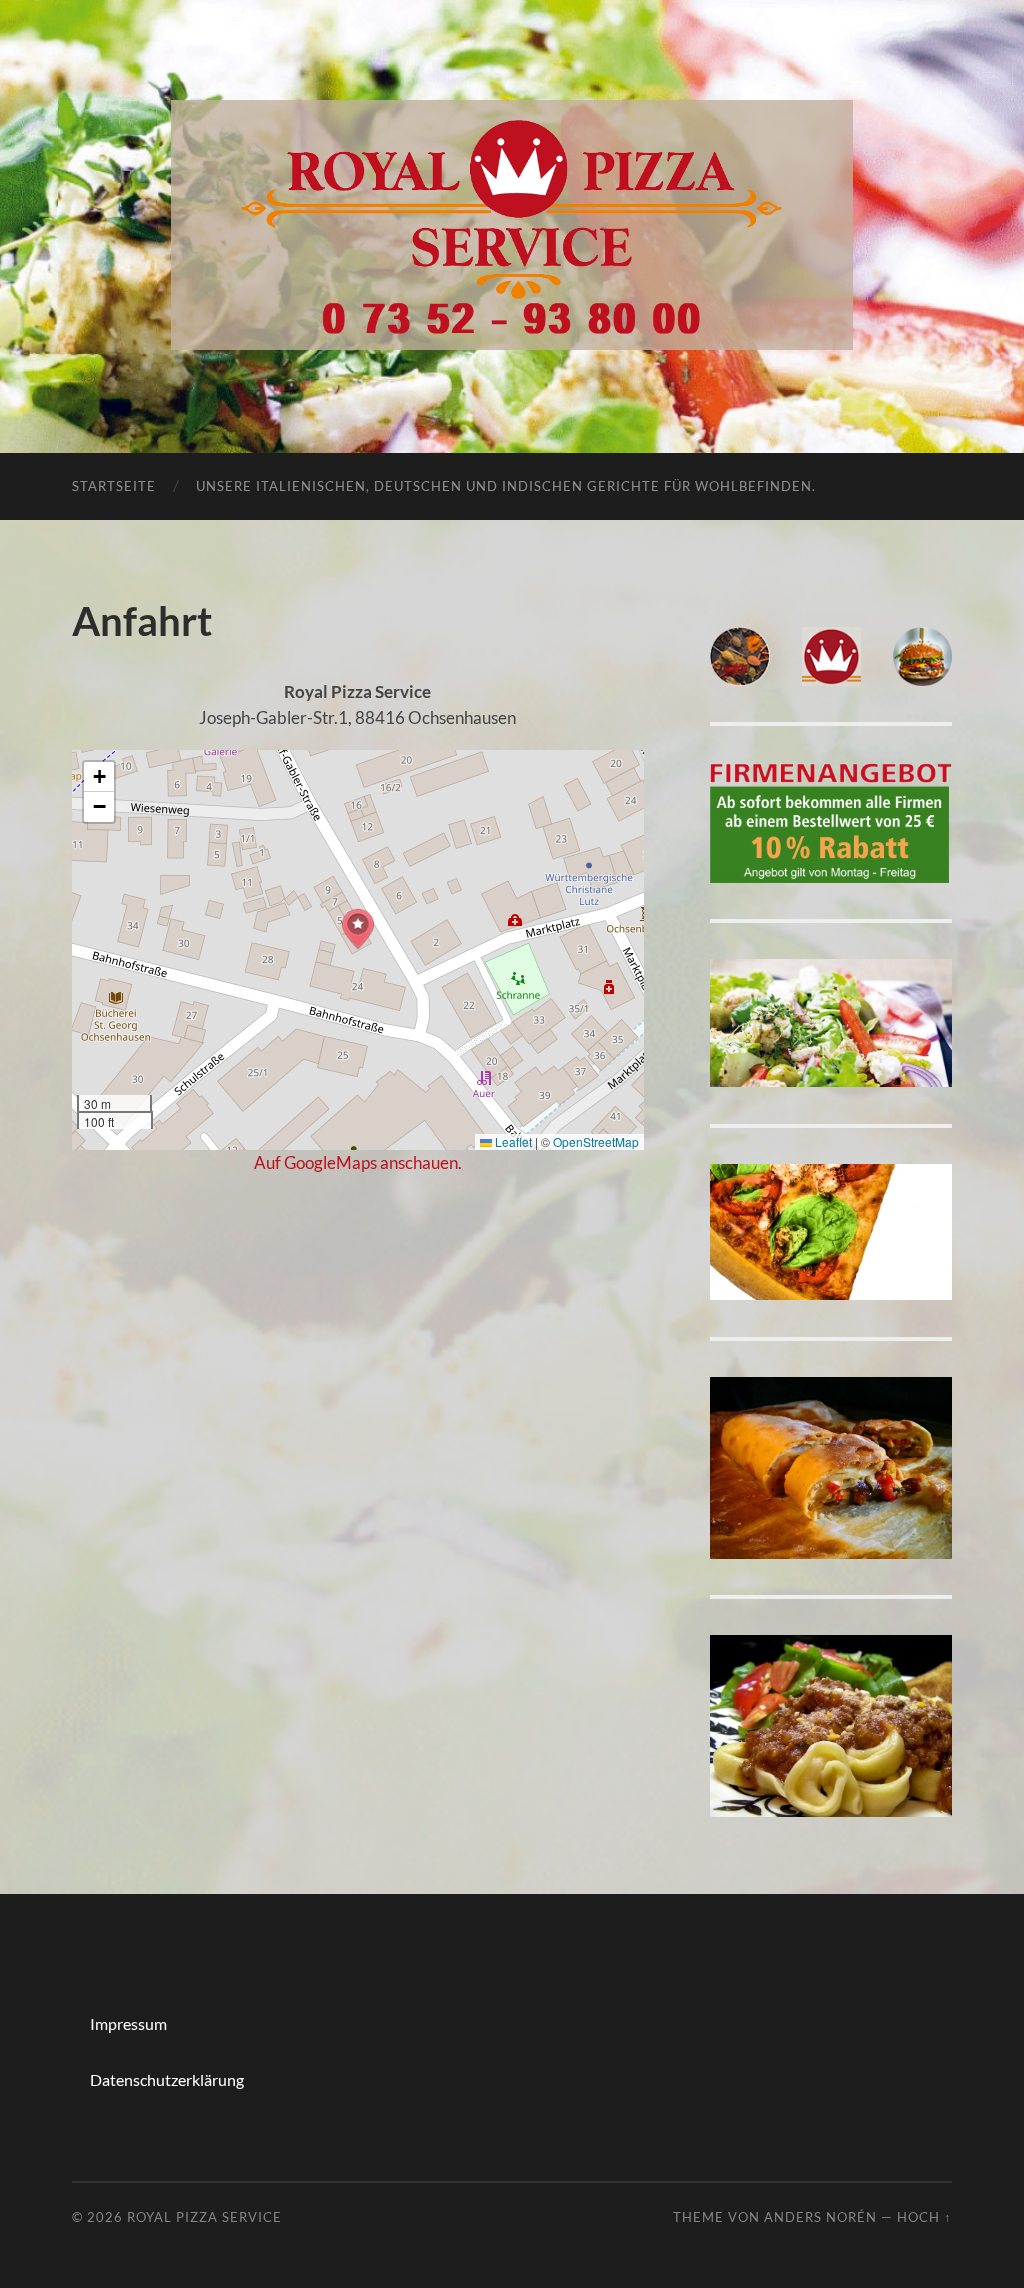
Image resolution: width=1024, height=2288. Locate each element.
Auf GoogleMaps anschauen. (358, 1162)
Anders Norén (820, 2217)
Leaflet (512, 1141)
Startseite (114, 486)
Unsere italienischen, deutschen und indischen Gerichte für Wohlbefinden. (506, 486)
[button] (358, 929)
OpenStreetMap (596, 1141)
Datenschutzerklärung (167, 2079)
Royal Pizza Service (204, 2217)
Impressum (128, 2023)
